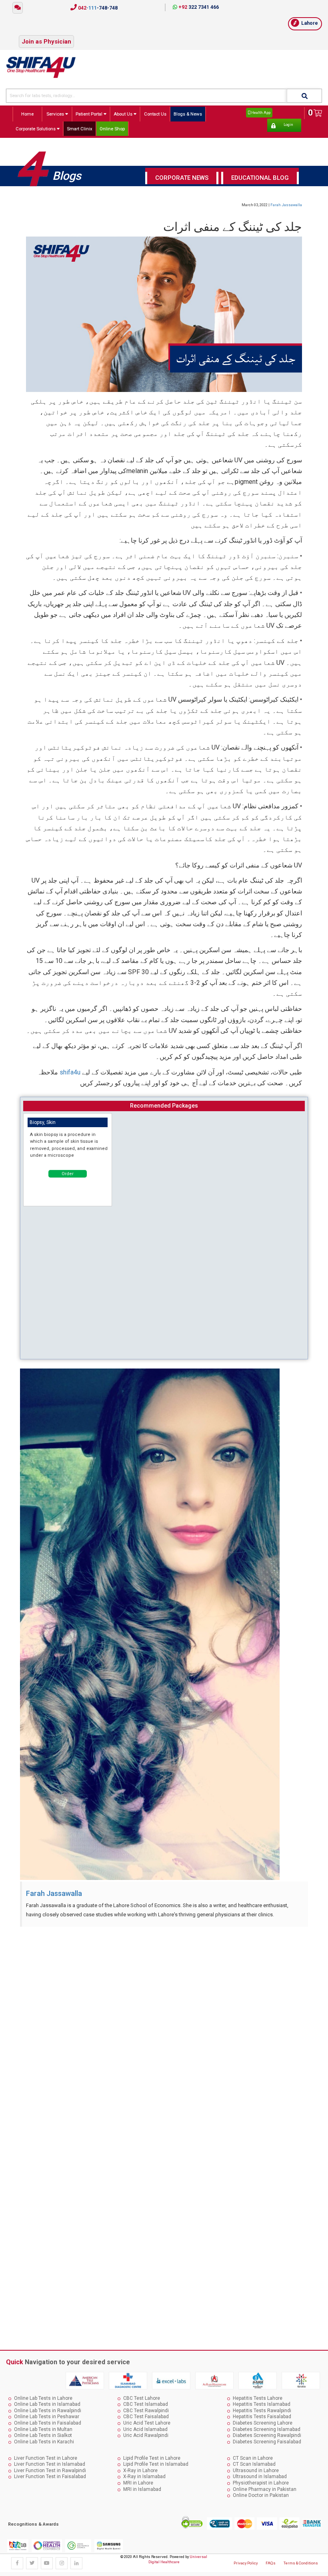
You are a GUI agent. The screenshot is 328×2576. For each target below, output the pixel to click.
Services (56, 114)
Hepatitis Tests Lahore (258, 2398)
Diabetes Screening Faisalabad (267, 2442)
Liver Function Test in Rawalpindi (50, 2471)
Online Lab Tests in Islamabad (47, 2404)
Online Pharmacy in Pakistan (265, 2489)
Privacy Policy (246, 2563)
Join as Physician (46, 42)
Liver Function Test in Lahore (46, 2458)
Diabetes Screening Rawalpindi (267, 2435)
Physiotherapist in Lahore (261, 2483)
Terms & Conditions (301, 2563)
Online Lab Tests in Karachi (44, 2442)
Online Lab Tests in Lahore (43, 2398)
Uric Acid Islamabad (145, 2429)
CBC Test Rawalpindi (146, 2411)
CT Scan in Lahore (253, 2458)
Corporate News (182, 178)
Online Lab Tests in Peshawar (47, 2417)
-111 (97, 8)
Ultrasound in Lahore (256, 2471)
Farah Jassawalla (286, 205)
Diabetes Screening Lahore (263, 2423)
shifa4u (70, 1072)
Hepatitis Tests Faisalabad (262, 2417)
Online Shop (112, 129)
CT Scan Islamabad (254, 2464)
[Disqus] (164, 2032)
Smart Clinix (80, 129)
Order (68, 1174)
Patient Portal (90, 114)
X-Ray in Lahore (140, 2471)
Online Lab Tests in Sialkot (43, 2435)
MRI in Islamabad (142, 2489)
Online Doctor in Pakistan (261, 2495)
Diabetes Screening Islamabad (267, 2429)
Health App (260, 112)
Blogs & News (188, 114)
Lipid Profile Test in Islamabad (156, 2464)
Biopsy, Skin (43, 1122)
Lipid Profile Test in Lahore (152, 2458)
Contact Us (155, 114)
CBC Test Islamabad (146, 2404)
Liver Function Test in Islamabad (50, 2464)
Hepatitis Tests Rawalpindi (262, 2411)
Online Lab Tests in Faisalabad (48, 2423)
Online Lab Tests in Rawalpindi (48, 2411)
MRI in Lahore (138, 2483)
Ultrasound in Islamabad (260, 2477)
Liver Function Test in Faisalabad (50, 2477)
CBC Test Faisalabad (146, 2417)
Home (27, 114)
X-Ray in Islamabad (144, 2477)
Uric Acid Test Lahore (147, 2423)
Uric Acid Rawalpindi (146, 2435)
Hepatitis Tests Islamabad (262, 2404)
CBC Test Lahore (142, 2398)
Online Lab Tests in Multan (43, 2429)
